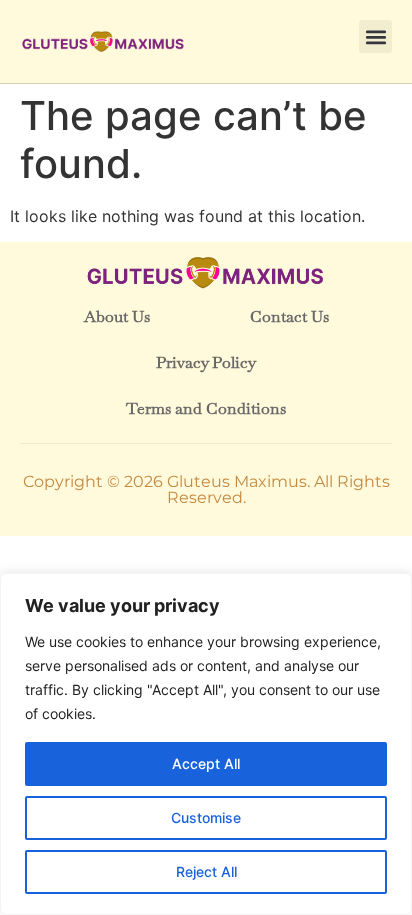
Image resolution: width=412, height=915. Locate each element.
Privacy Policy (206, 362)
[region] (206, 744)
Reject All (206, 871)
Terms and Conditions (206, 408)
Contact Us (289, 316)
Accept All (206, 763)
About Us (117, 316)
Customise (206, 817)
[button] (375, 36)
